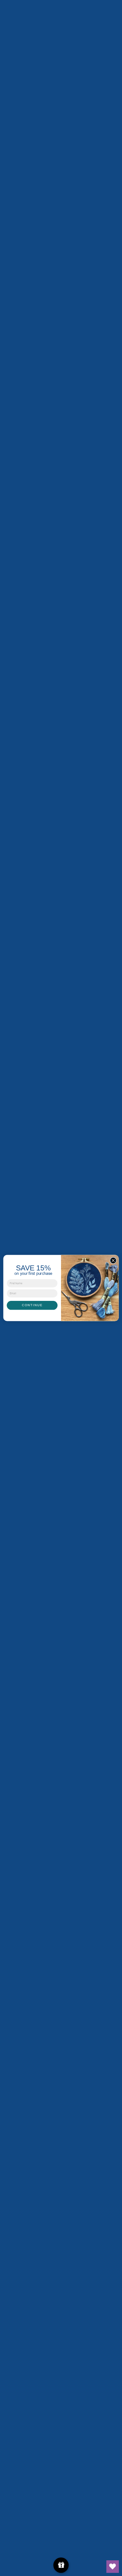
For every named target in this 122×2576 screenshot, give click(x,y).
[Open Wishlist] (113, 2567)
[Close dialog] (113, 1260)
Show (61, 2565)
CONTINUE (32, 1305)
